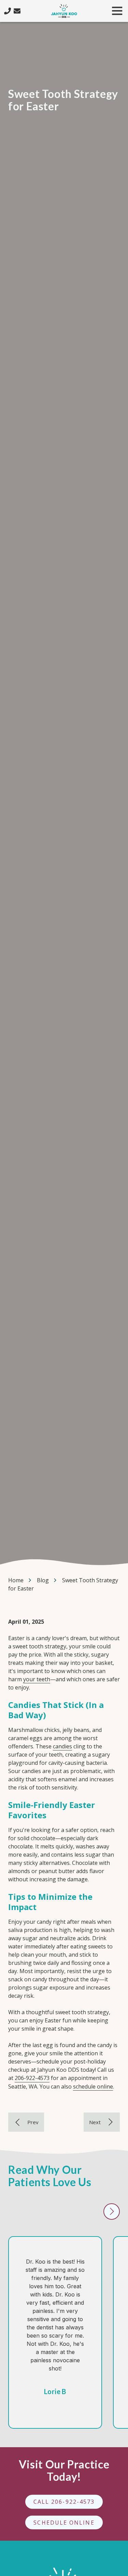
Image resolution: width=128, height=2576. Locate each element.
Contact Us (17, 11)
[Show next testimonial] (112, 2212)
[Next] (102, 2122)
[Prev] (26, 2122)
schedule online (93, 2086)
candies (62, 1746)
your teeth (37, 1679)
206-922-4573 (32, 2078)
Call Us (8, 11)
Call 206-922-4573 (64, 2501)
